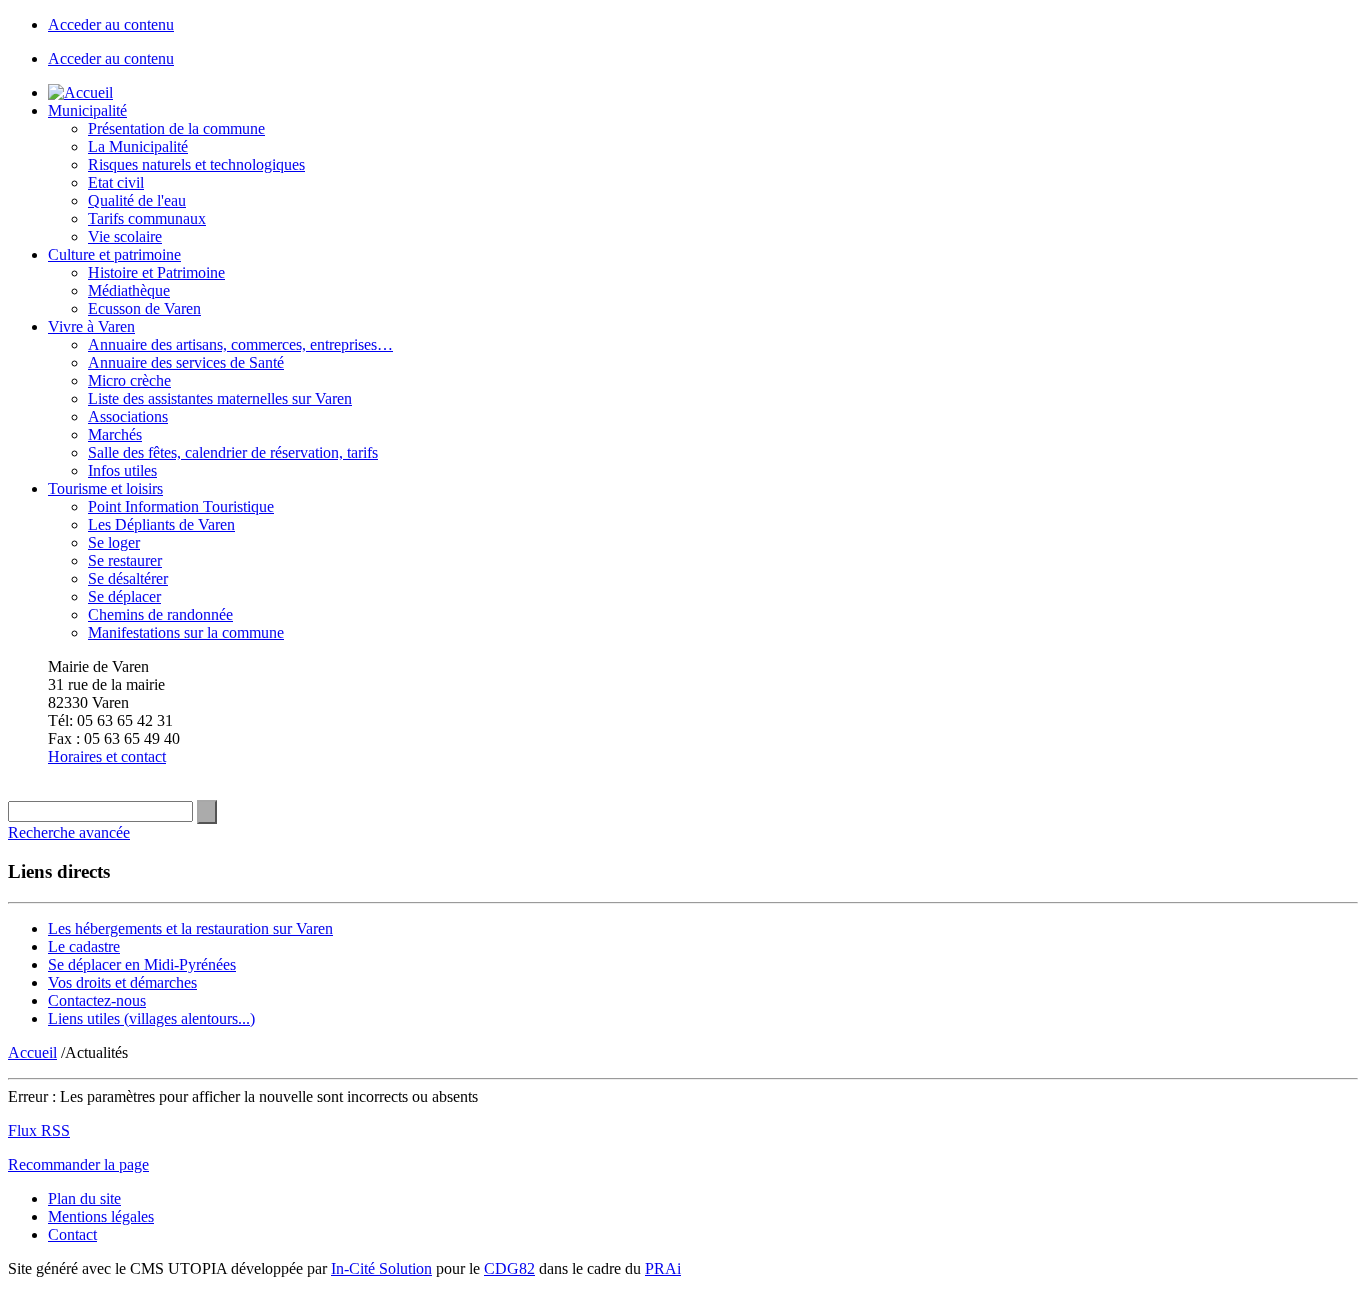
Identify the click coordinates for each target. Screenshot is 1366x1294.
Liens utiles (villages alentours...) (151, 1018)
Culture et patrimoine (114, 254)
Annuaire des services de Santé (186, 362)
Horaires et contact (107, 756)
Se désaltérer (128, 578)
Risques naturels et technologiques (196, 164)
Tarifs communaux (147, 218)
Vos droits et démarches (122, 982)
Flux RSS (39, 1130)
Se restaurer (125, 560)
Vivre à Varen (91, 326)
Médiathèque (129, 290)
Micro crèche (129, 380)
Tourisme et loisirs (105, 488)
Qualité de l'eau (137, 200)
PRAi (663, 1268)
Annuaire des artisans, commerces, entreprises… (240, 344)
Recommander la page (78, 1164)
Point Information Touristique (181, 506)
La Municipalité (138, 146)
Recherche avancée (69, 832)
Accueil (32, 1052)
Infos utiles (122, 470)
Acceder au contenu (111, 24)
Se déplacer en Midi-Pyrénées (142, 964)
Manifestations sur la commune (186, 632)
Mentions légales (101, 1216)
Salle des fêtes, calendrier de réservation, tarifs (233, 452)
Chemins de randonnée (160, 614)
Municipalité (87, 110)
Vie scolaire (125, 236)
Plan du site (84, 1198)
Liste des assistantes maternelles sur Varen (220, 398)
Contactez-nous (97, 1000)
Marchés (115, 434)
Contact (72, 1234)
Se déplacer (124, 596)
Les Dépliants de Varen (161, 524)
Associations (128, 416)
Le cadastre (84, 946)
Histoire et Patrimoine (156, 272)
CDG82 (509, 1268)
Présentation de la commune (176, 128)
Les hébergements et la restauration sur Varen (190, 928)
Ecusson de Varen (144, 308)
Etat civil (116, 182)
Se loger (114, 542)
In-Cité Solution (381, 1268)
